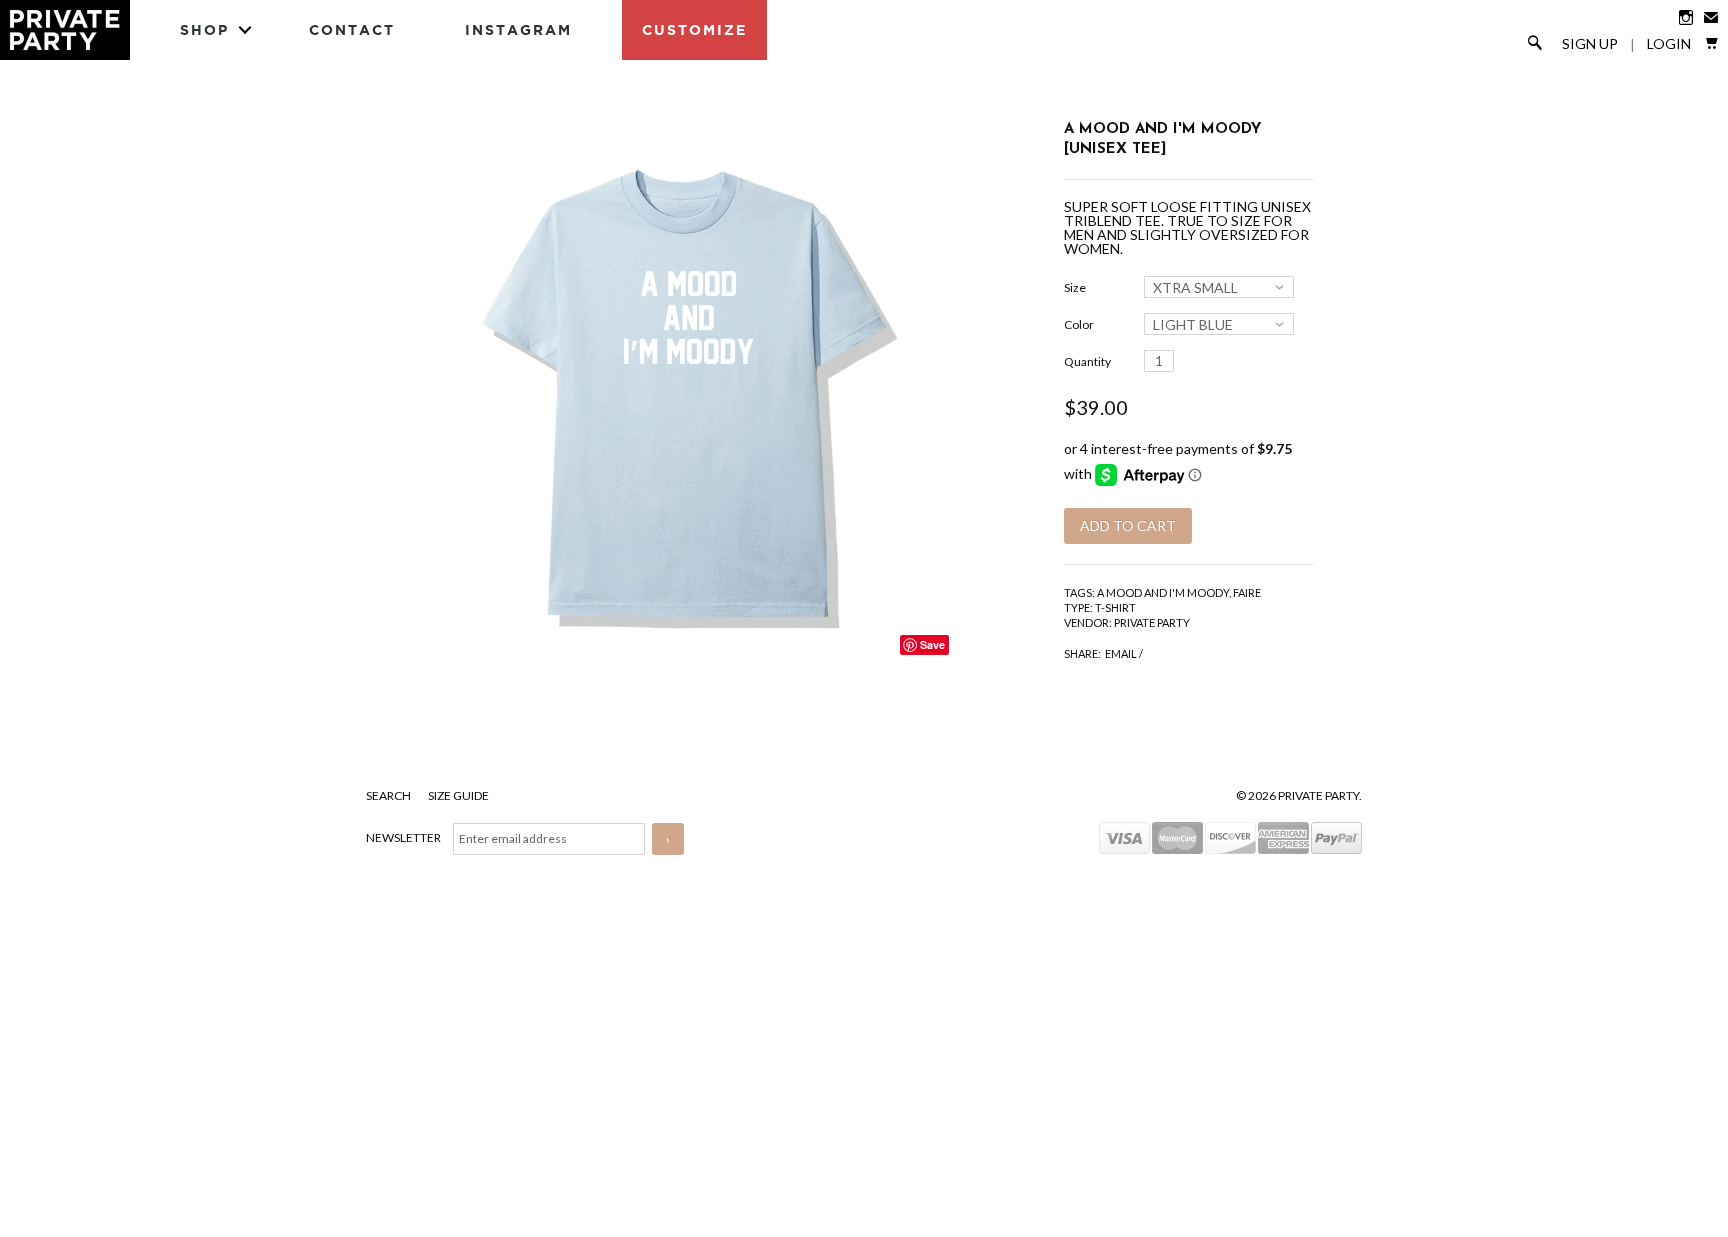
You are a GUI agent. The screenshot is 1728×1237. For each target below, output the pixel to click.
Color (1079, 324)
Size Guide (458, 795)
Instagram (518, 29)
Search (389, 795)
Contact (352, 29)
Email (1121, 653)
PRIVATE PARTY (1152, 622)
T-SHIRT (1115, 607)
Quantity (1087, 361)
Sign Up (1590, 44)
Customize (694, 29)
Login (1669, 44)
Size (1075, 287)
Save (932, 644)
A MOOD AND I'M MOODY (1163, 592)
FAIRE (1247, 592)
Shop (204, 29)
